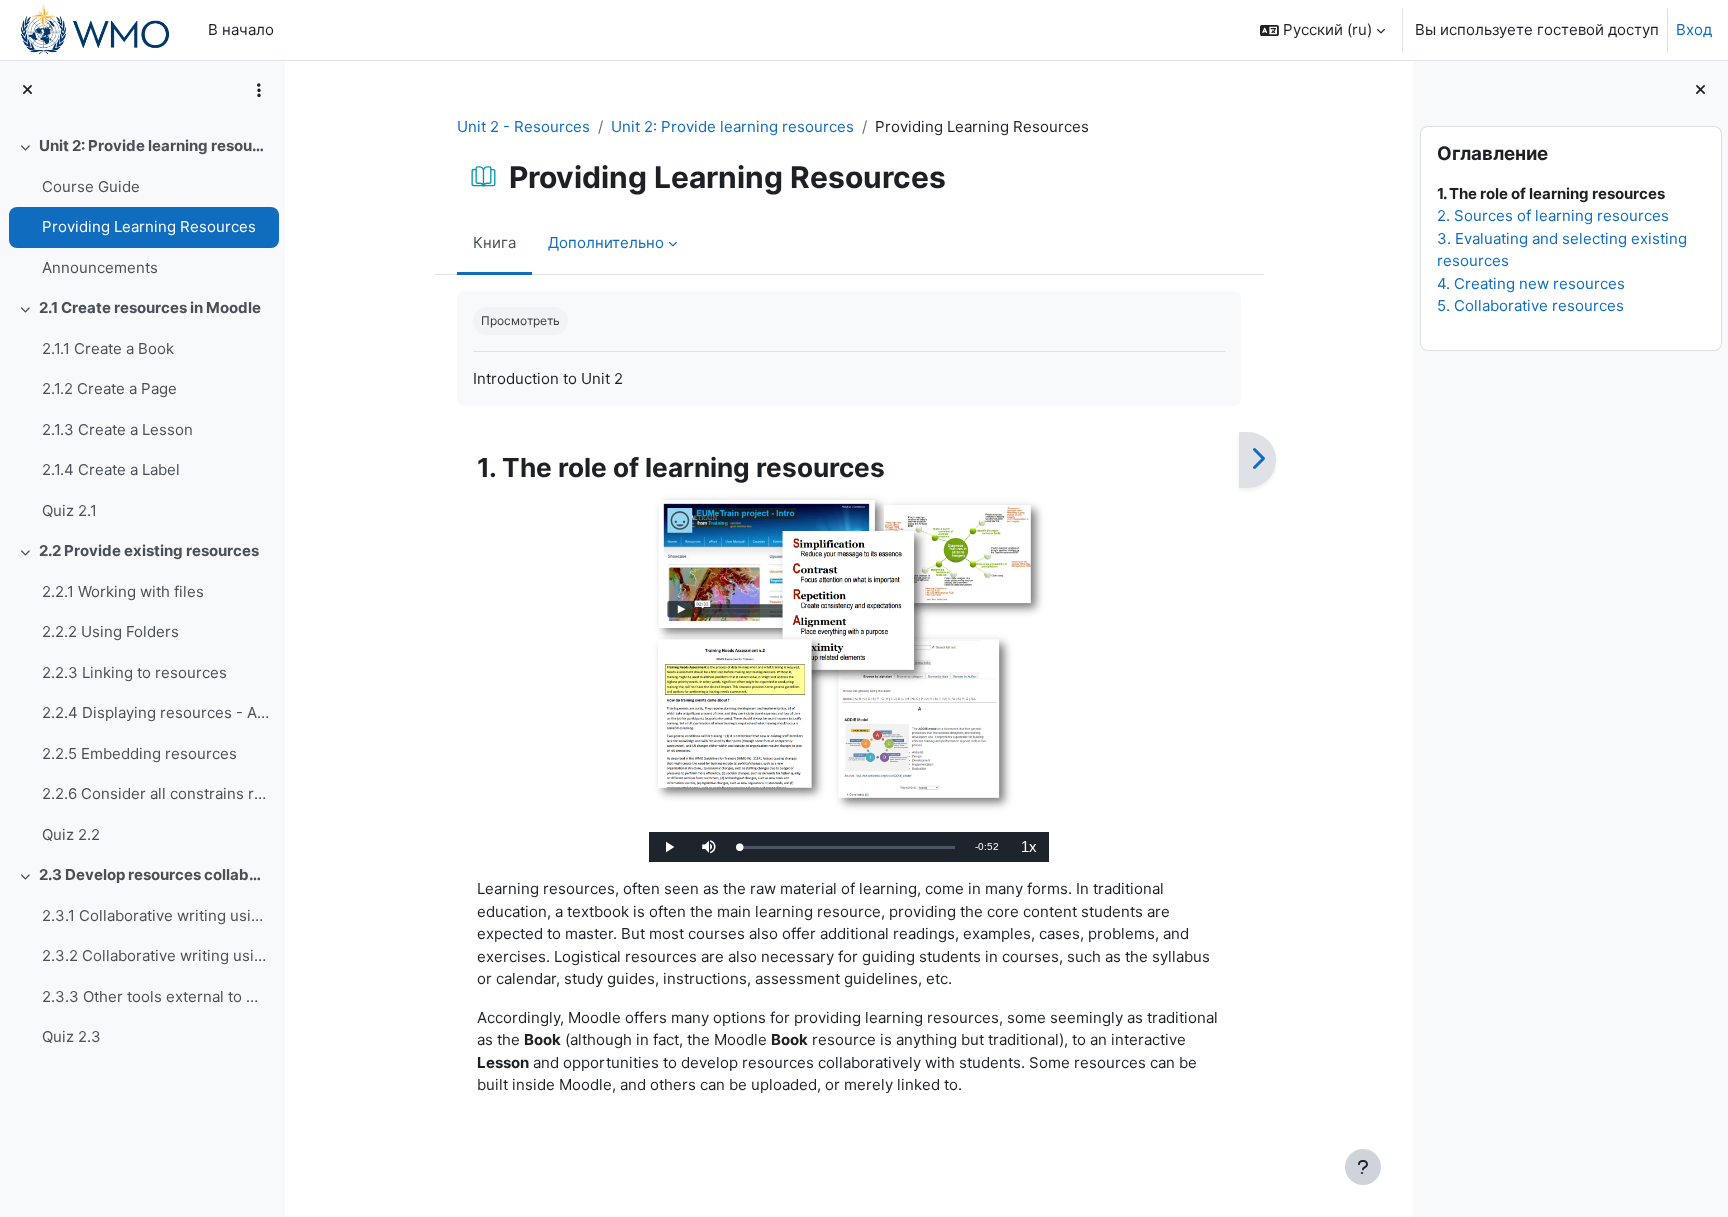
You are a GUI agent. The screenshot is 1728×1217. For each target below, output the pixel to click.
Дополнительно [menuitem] (606, 242)
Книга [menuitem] (494, 242)
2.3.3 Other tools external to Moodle (155, 996)
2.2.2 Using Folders (110, 631)
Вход (1694, 29)
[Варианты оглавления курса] (259, 90)
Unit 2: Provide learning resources (154, 145)
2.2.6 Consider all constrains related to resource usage (155, 793)
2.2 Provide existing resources (149, 550)
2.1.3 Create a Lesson (117, 429)
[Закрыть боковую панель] (1700, 90)
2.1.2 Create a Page (109, 388)
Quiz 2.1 (69, 510)
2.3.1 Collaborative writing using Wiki (155, 915)
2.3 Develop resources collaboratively (154, 874)
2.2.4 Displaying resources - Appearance (155, 712)
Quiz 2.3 (71, 1036)
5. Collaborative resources (1529, 305)
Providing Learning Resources (149, 226)
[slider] (847, 847)
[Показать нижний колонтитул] (1363, 1167)
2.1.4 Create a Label (111, 469)
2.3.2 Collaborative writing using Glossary (155, 955)
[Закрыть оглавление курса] (27, 90)
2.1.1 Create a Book (108, 348)
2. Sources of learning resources (1552, 215)
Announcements (100, 267)
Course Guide (91, 186)
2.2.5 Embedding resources (139, 753)
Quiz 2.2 (71, 834)
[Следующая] (1257, 460)
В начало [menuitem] (241, 29)
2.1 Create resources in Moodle (150, 307)
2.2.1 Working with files (123, 591)
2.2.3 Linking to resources (134, 672)
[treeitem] (142, 207)
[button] (1322, 30)
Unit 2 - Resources (523, 126)
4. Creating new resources (1530, 283)
